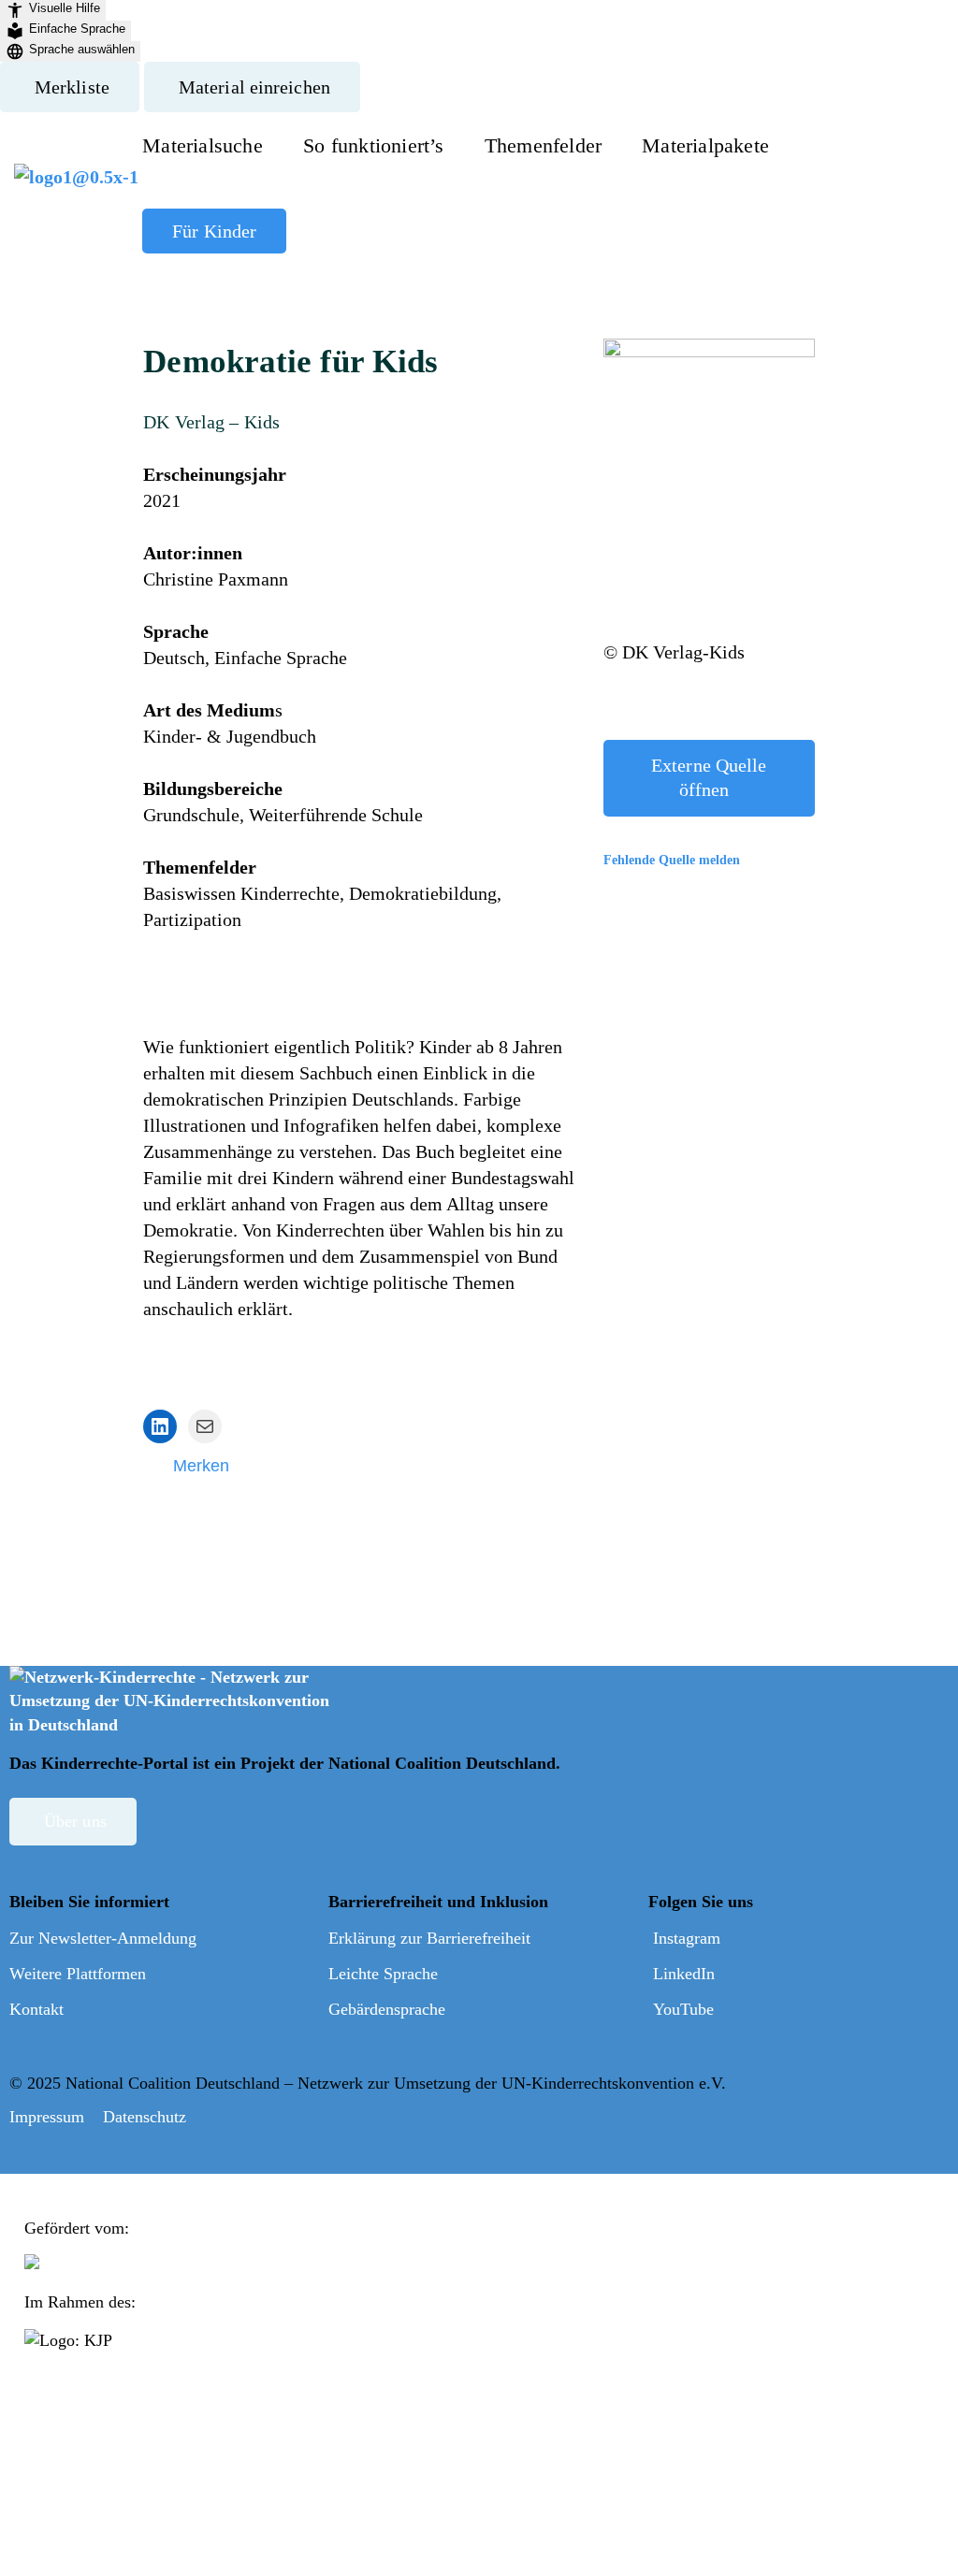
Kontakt (36, 2009)
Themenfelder (543, 145)
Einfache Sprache (77, 29)
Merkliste (72, 87)
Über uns (75, 1821)
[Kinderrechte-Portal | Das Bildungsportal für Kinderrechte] (76, 188)
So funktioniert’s (374, 145)
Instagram (687, 1938)
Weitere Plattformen (78, 1974)
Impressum (47, 2117)
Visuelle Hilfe (65, 8)
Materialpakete (705, 145)
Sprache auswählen (82, 49)
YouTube (683, 2009)
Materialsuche (203, 145)
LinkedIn (684, 1974)
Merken (201, 1466)
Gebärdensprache (387, 2009)
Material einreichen (254, 87)
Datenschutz (145, 2117)
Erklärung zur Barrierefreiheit (429, 1938)
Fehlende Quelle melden (672, 860)
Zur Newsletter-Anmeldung (103, 1938)
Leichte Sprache (383, 1974)
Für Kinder (214, 231)
